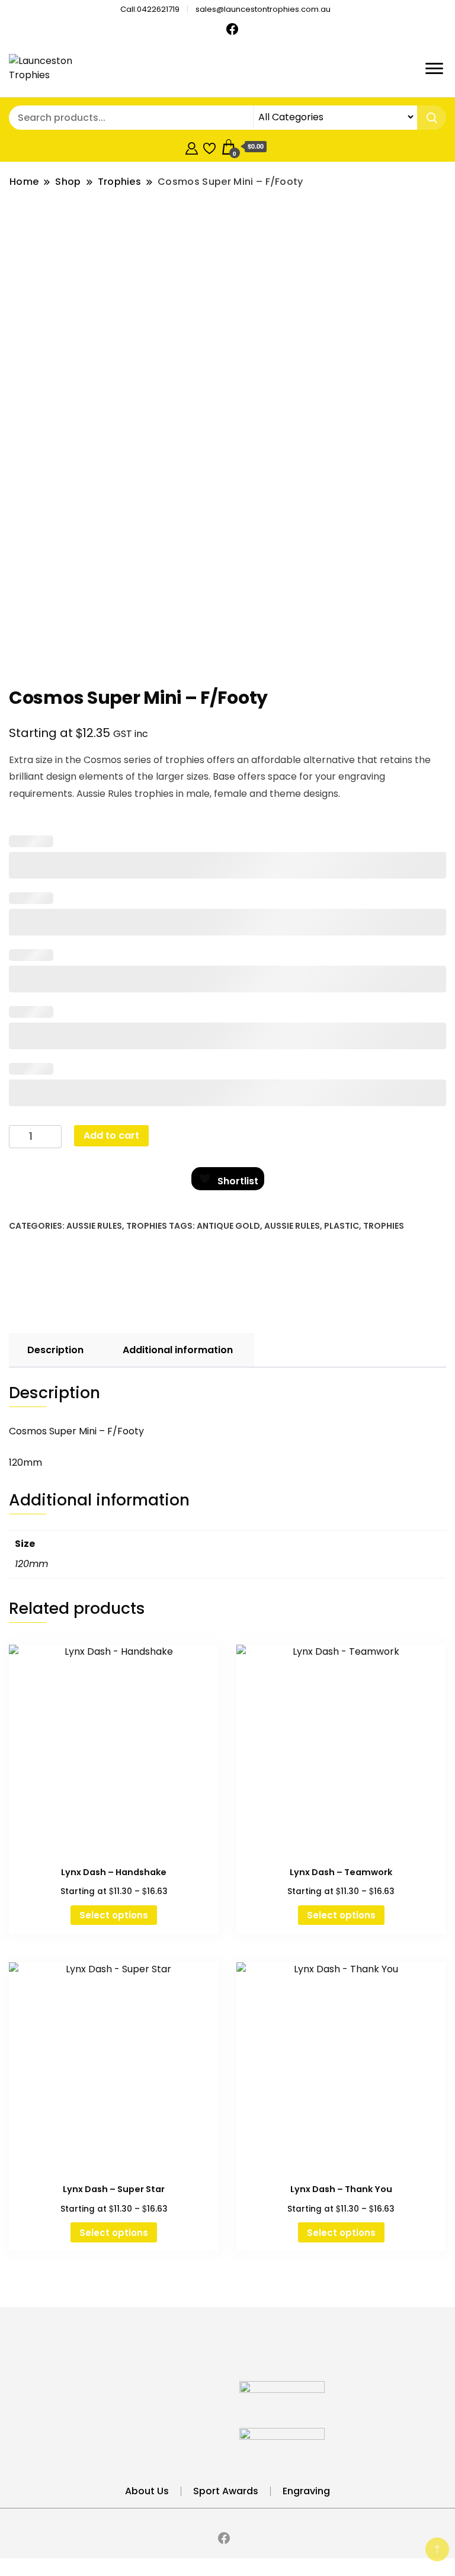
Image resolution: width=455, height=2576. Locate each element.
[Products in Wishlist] (209, 147)
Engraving (306, 2491)
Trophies (147, 1226)
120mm (31, 1564)
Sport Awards (226, 2491)
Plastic (342, 1226)
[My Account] (192, 147)
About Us (147, 2491)
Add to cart (111, 1135)
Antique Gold (228, 1226)
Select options (114, 1915)
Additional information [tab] (178, 1350)
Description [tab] (55, 1350)
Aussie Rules (94, 1226)
